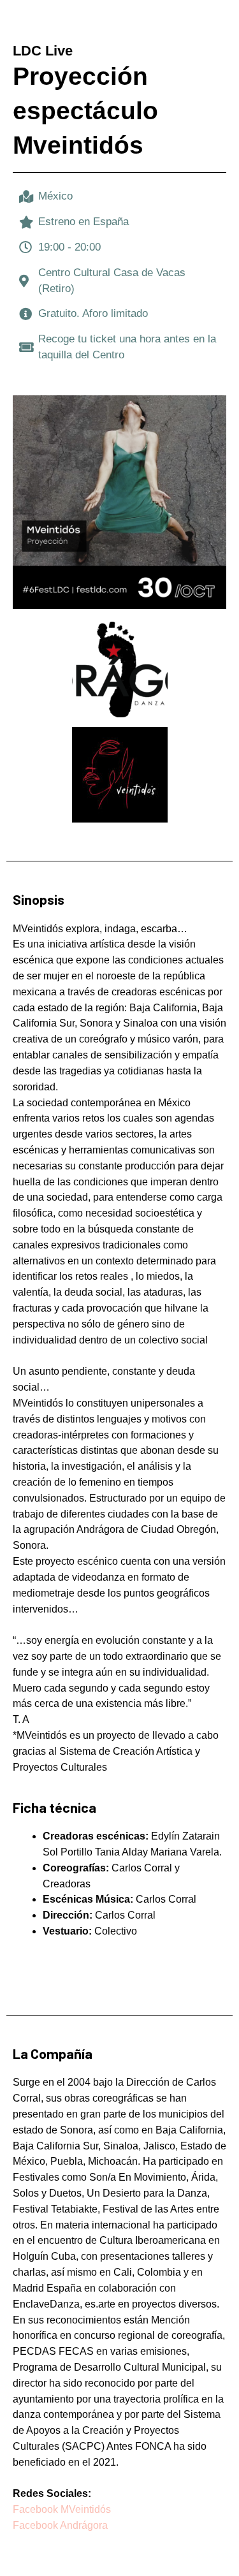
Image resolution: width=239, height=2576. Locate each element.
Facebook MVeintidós (63, 2509)
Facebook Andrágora (60, 2525)
